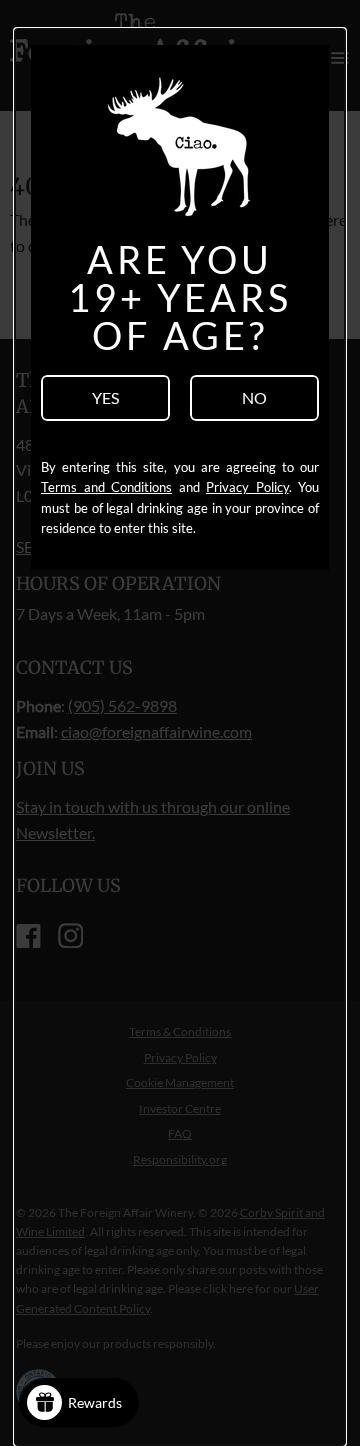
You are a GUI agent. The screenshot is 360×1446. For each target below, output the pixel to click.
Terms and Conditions (106, 487)
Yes (105, 397)
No (254, 397)
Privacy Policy (247, 487)
